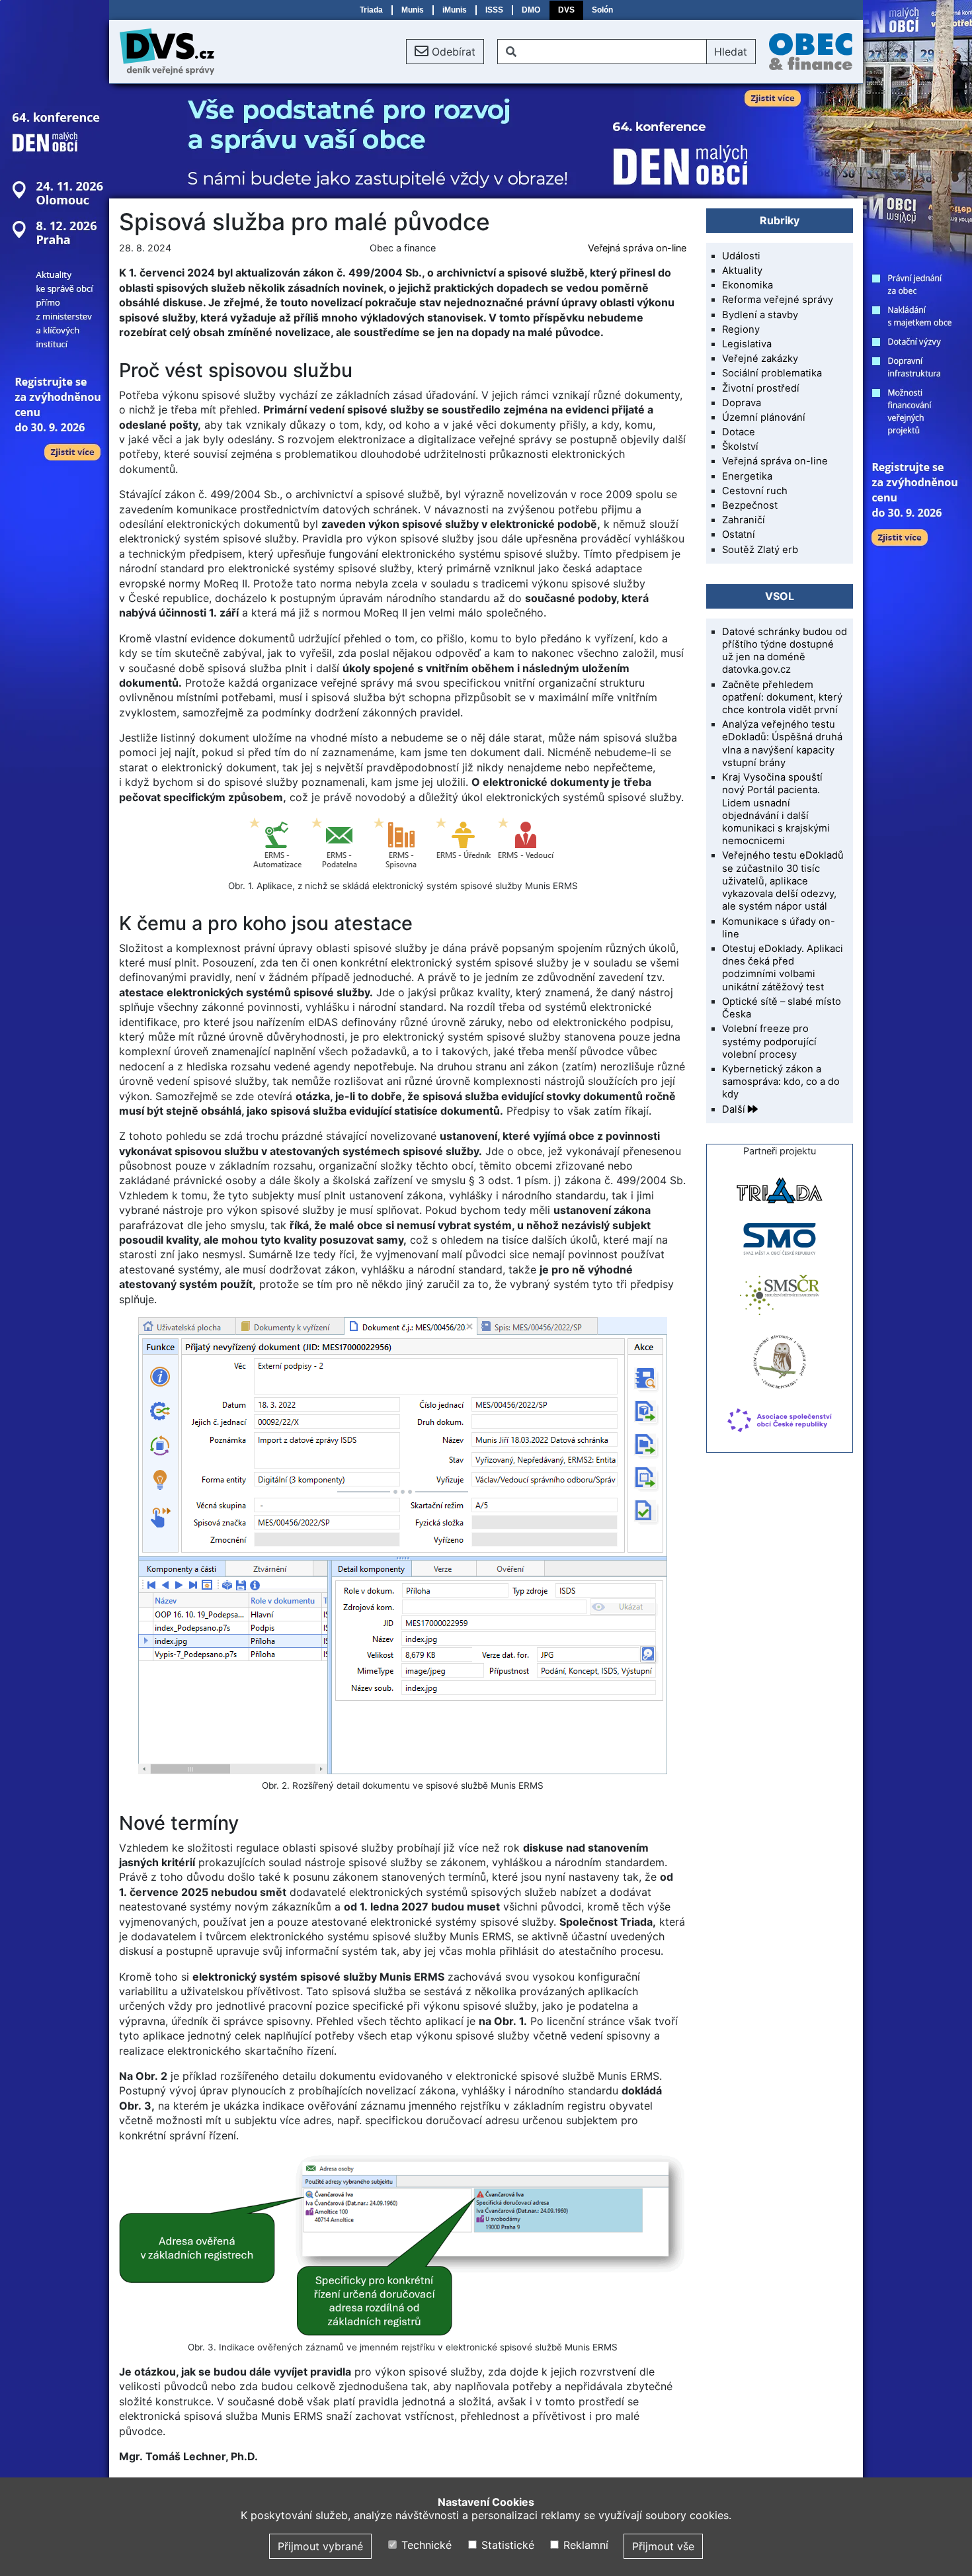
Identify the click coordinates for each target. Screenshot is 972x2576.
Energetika (747, 476)
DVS (566, 10)
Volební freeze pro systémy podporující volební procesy (769, 1041)
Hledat (731, 52)
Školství (740, 447)
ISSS (494, 10)
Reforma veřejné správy (778, 300)
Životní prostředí (761, 388)
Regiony (741, 329)
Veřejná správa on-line (637, 248)
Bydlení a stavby (760, 315)
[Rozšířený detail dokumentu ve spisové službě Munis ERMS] (403, 1546)
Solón (602, 10)
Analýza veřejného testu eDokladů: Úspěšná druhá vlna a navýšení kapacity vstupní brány (782, 744)
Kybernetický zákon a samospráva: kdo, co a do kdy (781, 1082)
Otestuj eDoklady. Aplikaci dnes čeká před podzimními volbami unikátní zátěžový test (783, 968)
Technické (425, 2545)
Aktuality (742, 271)
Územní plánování (764, 417)
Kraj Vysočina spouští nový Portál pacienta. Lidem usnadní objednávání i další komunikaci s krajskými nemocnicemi (776, 809)
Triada (371, 10)
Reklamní (584, 2545)
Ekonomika (748, 285)
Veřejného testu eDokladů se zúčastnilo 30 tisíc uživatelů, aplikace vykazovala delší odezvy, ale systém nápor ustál (783, 881)
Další (735, 1109)
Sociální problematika (772, 373)
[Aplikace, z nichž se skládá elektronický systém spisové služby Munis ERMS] (403, 845)
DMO (531, 10)
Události (741, 256)
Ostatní (739, 535)
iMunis (455, 10)
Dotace (739, 432)
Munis (413, 10)
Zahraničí (744, 520)
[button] (445, 52)
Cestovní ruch (755, 491)
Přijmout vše (663, 2546)
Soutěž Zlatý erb (760, 550)
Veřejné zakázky (760, 359)
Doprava (742, 403)
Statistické (506, 2545)
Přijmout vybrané (320, 2546)
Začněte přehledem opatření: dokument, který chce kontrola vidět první (782, 697)
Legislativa (747, 344)
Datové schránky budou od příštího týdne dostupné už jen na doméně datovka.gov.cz (785, 651)
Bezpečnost (750, 505)
